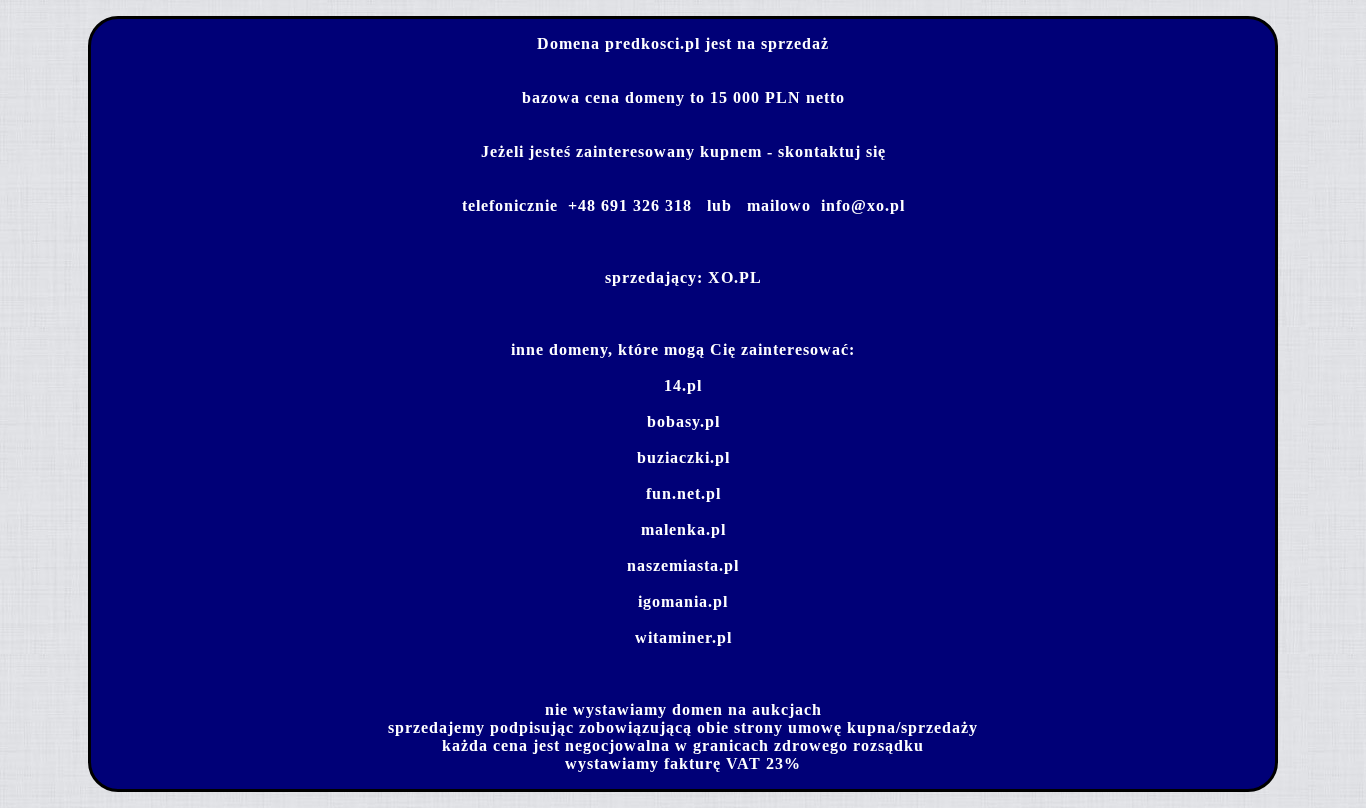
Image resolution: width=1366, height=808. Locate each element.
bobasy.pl (683, 421)
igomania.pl (683, 601)
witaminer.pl (683, 637)
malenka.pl (683, 529)
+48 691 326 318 (630, 205)
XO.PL (735, 277)
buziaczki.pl (683, 457)
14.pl (683, 385)
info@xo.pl (863, 205)
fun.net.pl (683, 493)
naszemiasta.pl (683, 565)
